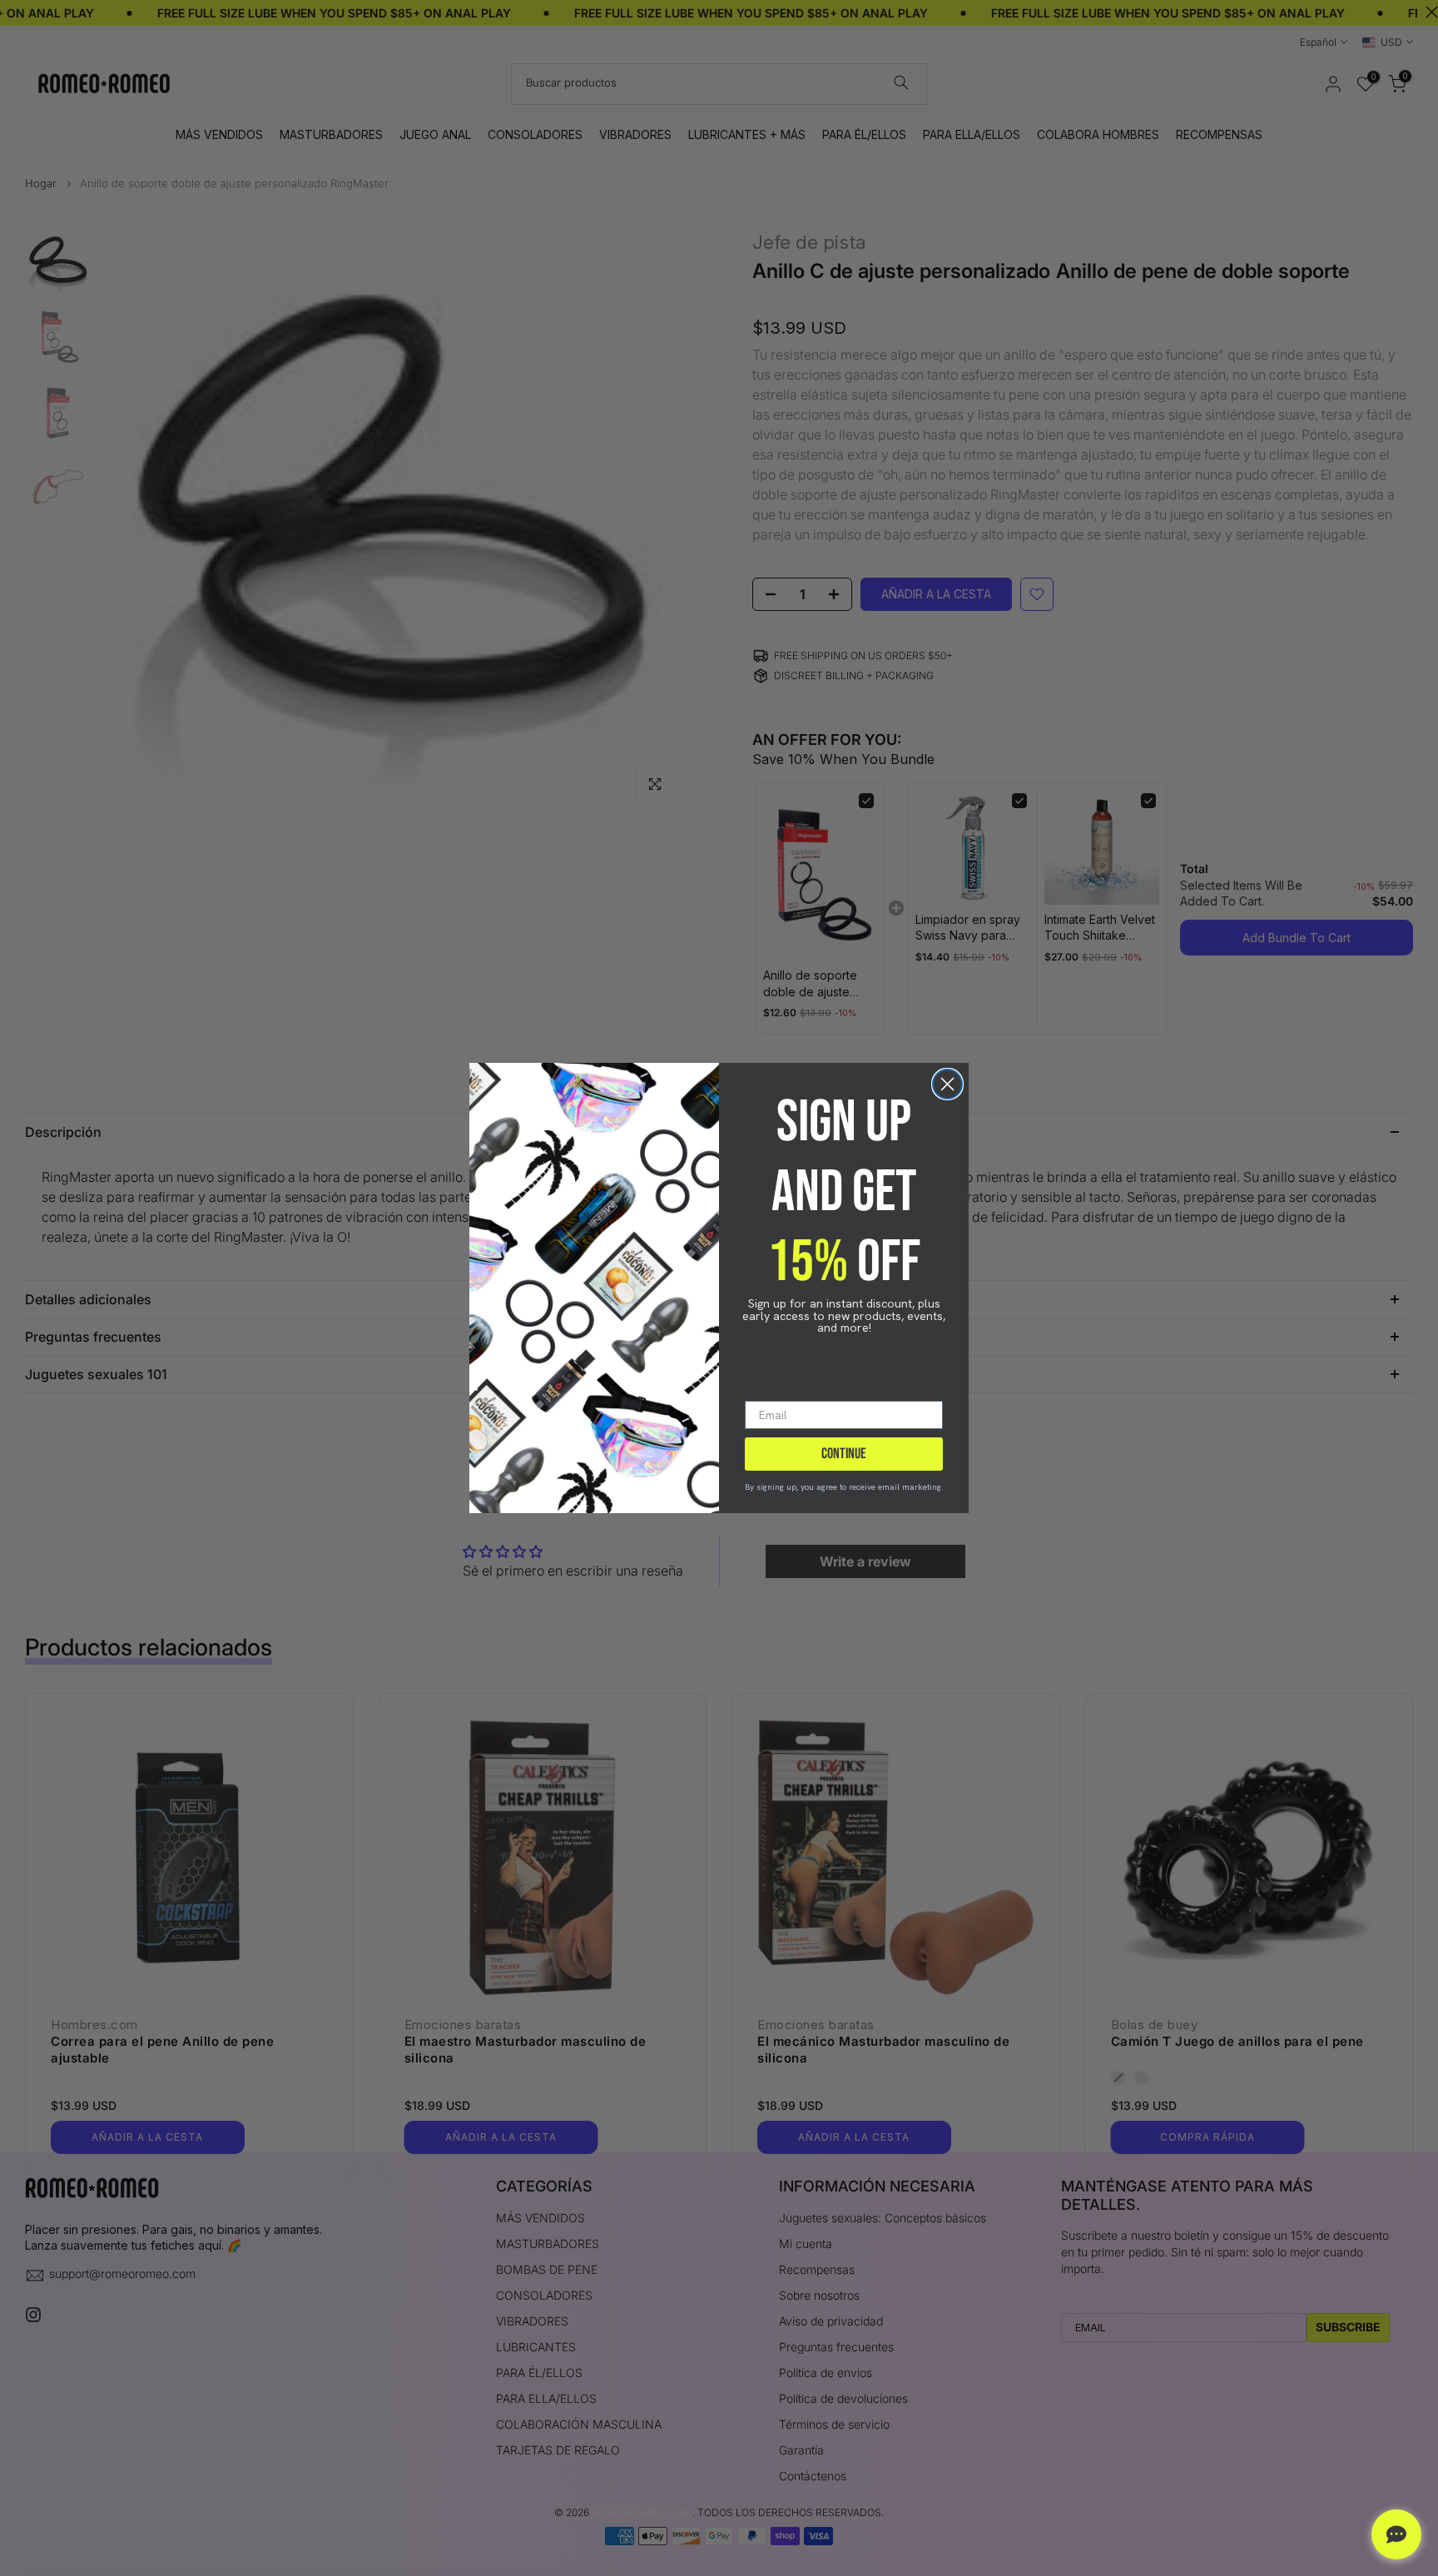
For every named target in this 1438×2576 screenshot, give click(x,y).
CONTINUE (844, 1454)
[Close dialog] (947, 1084)
